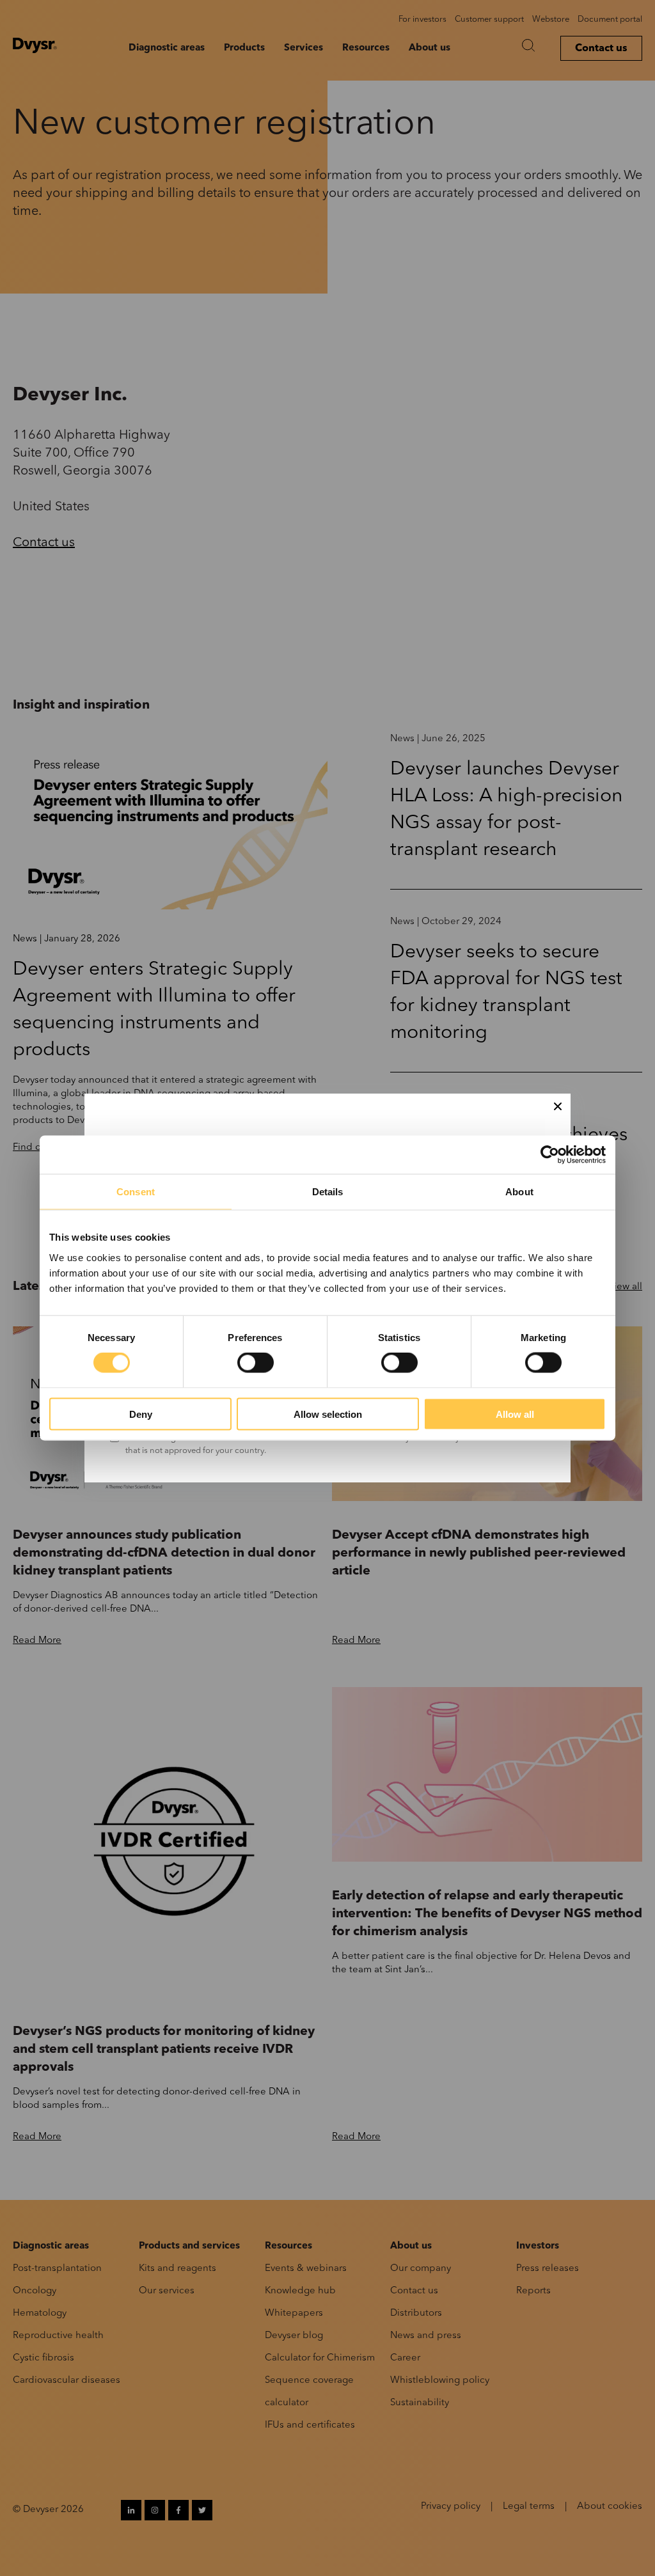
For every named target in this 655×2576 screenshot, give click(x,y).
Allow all (515, 1414)
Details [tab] (328, 1192)
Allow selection (328, 1414)
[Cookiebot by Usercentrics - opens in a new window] (550, 1155)
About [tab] (519, 1192)
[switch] (256, 1363)
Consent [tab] (136, 1192)
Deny (141, 1414)
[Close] (558, 1106)
